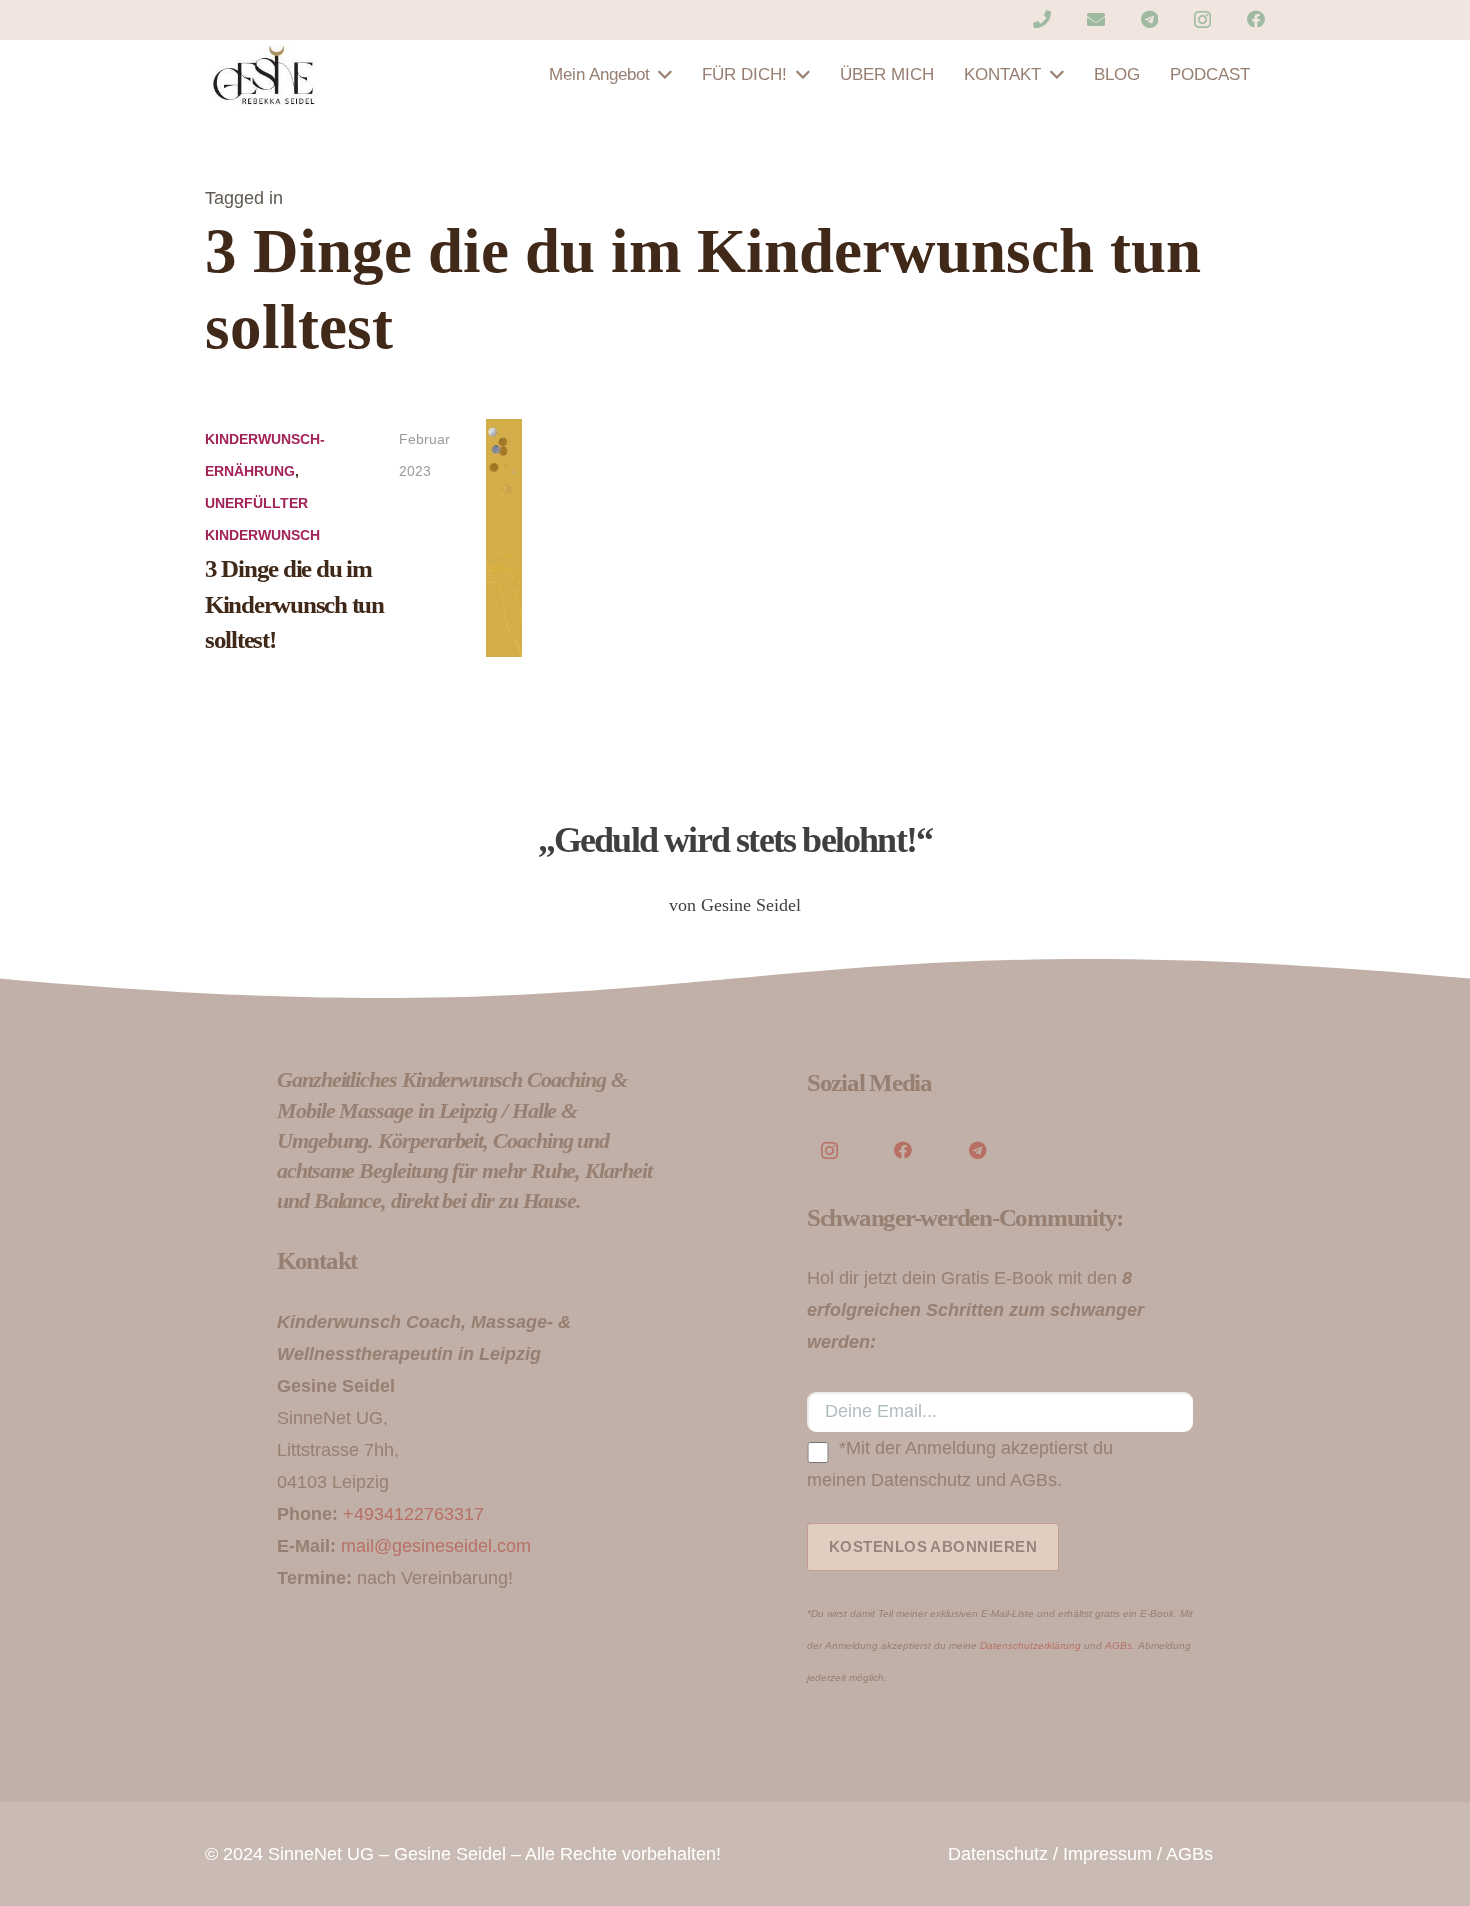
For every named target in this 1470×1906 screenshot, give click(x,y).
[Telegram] (1149, 19)
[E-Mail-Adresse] (1096, 19)
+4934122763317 (413, 1514)
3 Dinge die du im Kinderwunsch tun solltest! (294, 604)
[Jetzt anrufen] (1042, 19)
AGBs (1118, 1645)
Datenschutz (998, 1854)
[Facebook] (1256, 19)
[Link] (265, 75)
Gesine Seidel (450, 1854)
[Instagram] (1202, 20)
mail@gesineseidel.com (436, 1546)
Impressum (1107, 1854)
